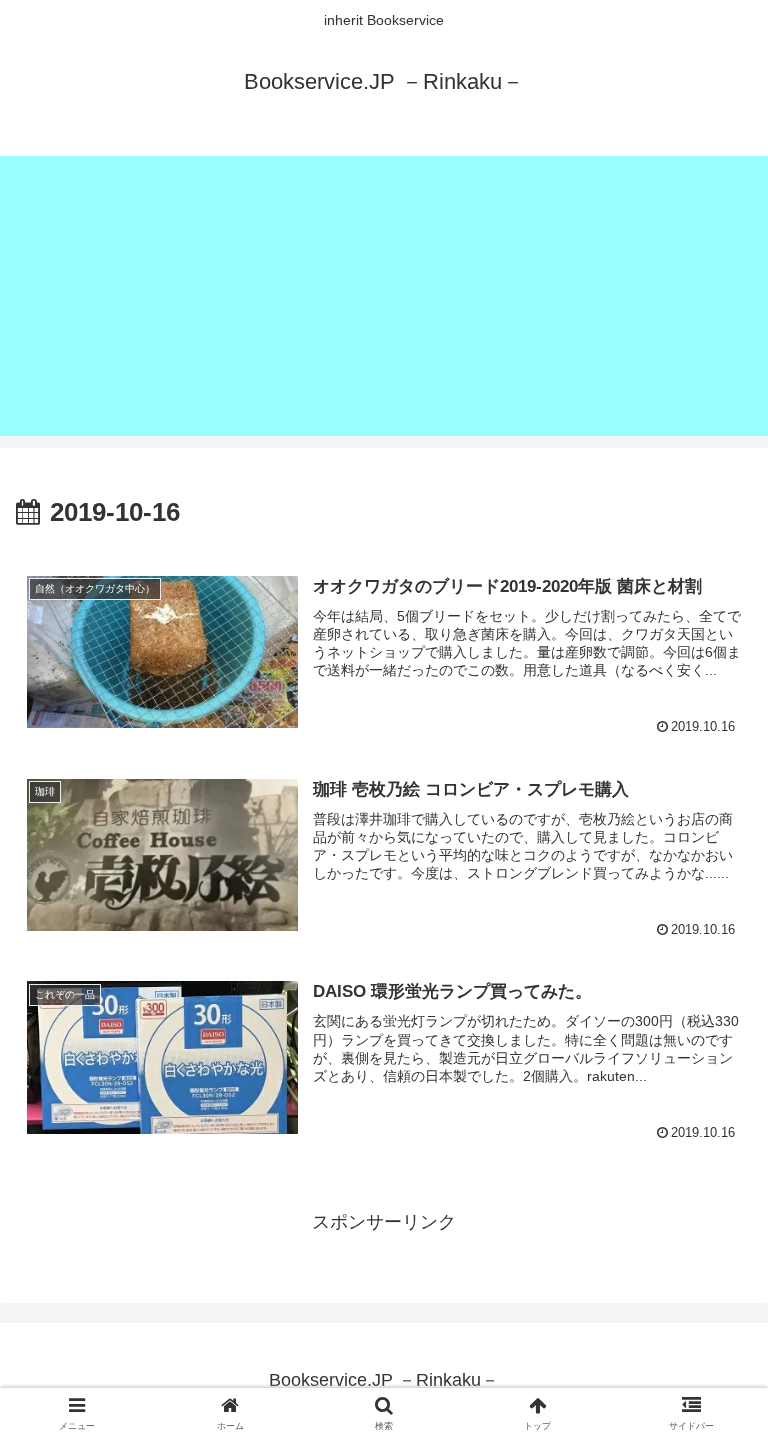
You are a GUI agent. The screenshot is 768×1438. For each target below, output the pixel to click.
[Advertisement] (384, 296)
